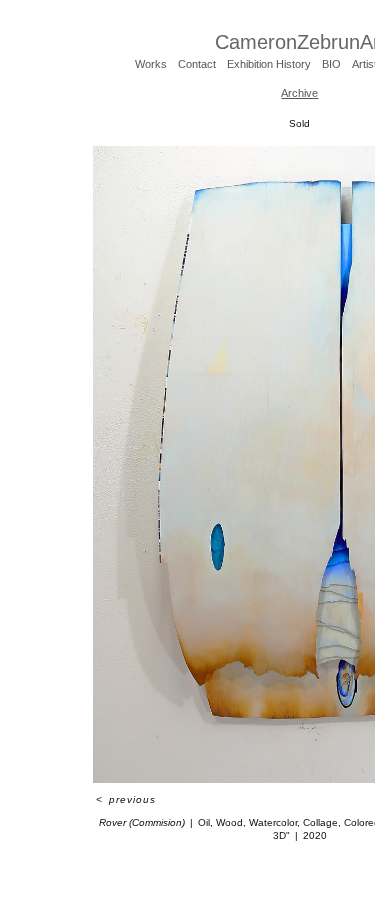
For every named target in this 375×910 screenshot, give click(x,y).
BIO (331, 64)
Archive (299, 93)
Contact (197, 64)
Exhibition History (269, 64)
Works (151, 64)
